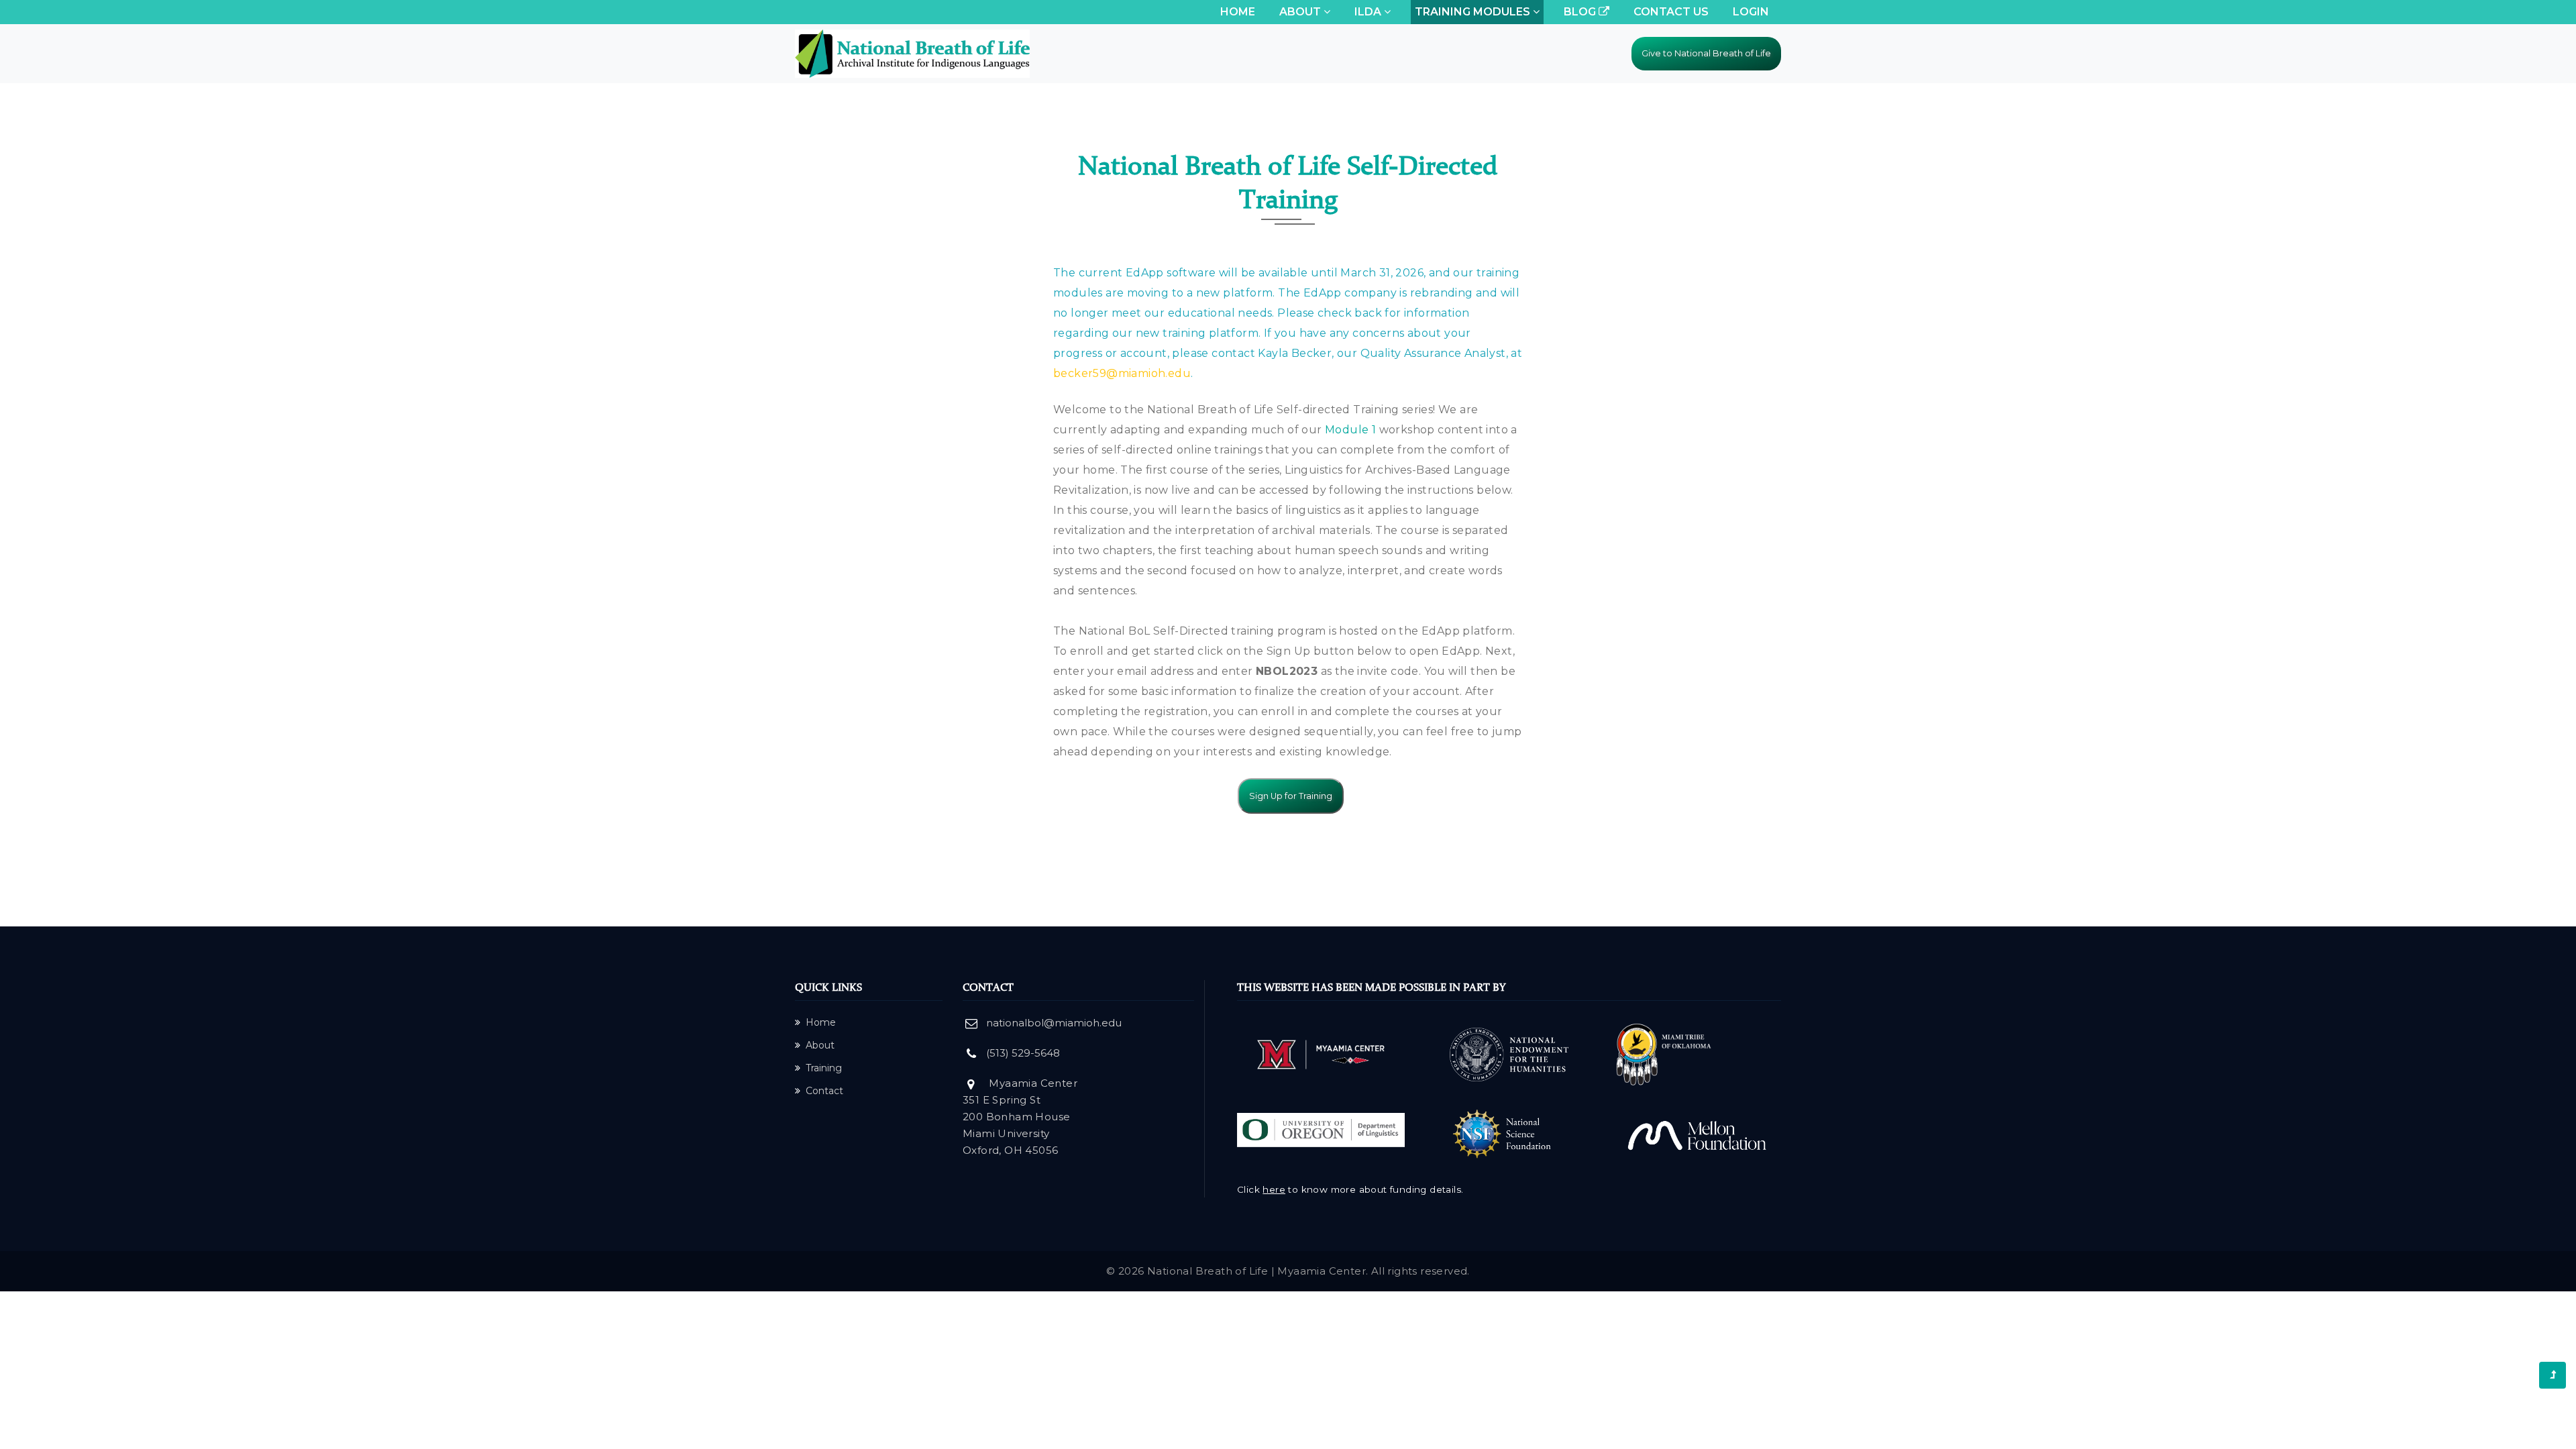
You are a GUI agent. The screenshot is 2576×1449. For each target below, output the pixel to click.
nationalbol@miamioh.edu (1054, 1023)
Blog (1581, 12)
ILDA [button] (1369, 12)
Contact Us (1671, 12)
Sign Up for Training (1291, 796)
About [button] (1301, 12)
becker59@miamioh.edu (1122, 373)
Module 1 (1350, 430)
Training (824, 1068)
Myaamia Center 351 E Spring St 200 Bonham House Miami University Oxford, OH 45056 (1020, 1117)
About (820, 1045)
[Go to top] (2553, 1375)
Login (1751, 12)
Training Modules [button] (1474, 12)
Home (1240, 11)
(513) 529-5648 (1023, 1053)
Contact (824, 1091)
